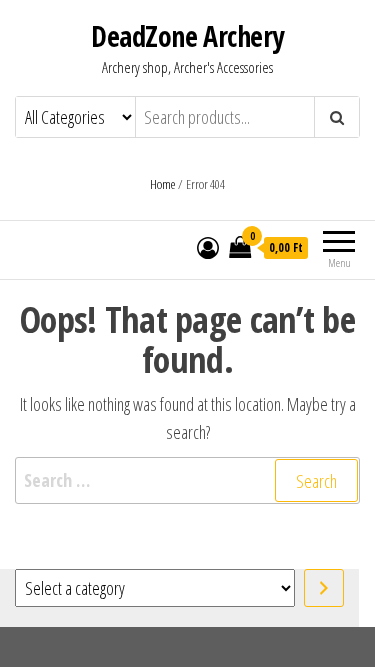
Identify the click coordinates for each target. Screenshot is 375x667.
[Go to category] (324, 588)
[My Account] (208, 247)
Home (162, 184)
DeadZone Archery (187, 36)
